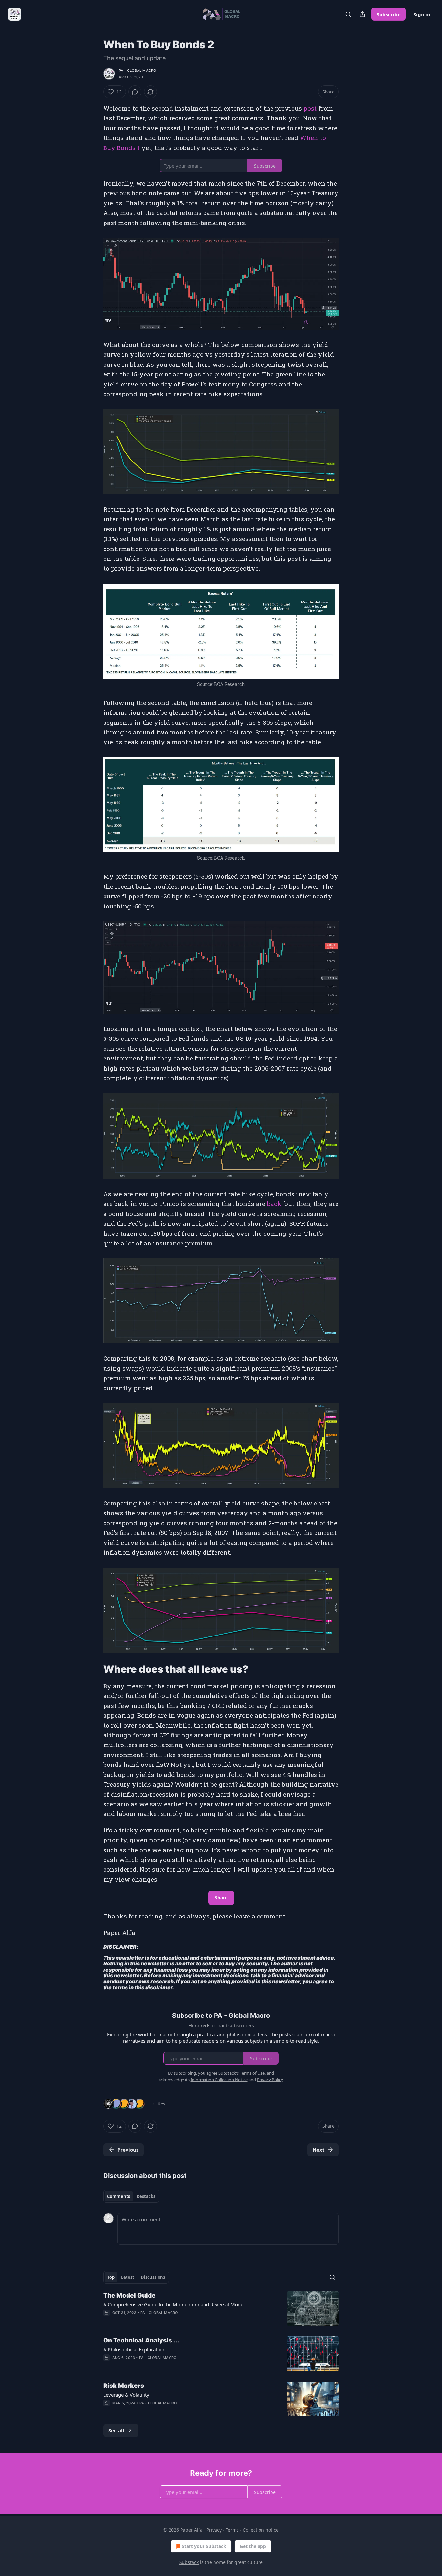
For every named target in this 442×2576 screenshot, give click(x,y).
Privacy (214, 2530)
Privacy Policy (270, 2080)
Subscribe (389, 14)
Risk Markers (124, 2386)
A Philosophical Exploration (134, 2349)
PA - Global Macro (137, 71)
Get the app (253, 2546)
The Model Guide (129, 2295)
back (274, 1204)
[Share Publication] (362, 14)
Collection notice (261, 2530)
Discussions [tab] (153, 2277)
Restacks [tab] (146, 2196)
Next (319, 2150)
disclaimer (159, 1988)
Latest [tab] (128, 2277)
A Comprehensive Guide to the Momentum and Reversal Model (174, 2304)
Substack (189, 2562)
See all (116, 2430)
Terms (232, 2530)
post (310, 108)
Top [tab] (111, 2277)
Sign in (422, 14)
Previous (128, 2150)
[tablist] (131, 2196)
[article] (221, 2309)
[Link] (94, 1669)
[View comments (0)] (135, 92)
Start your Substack (204, 2546)
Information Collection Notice (219, 2080)
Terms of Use (252, 2073)
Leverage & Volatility (126, 2395)
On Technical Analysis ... (141, 2340)
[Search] (348, 14)
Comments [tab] (119, 2196)
